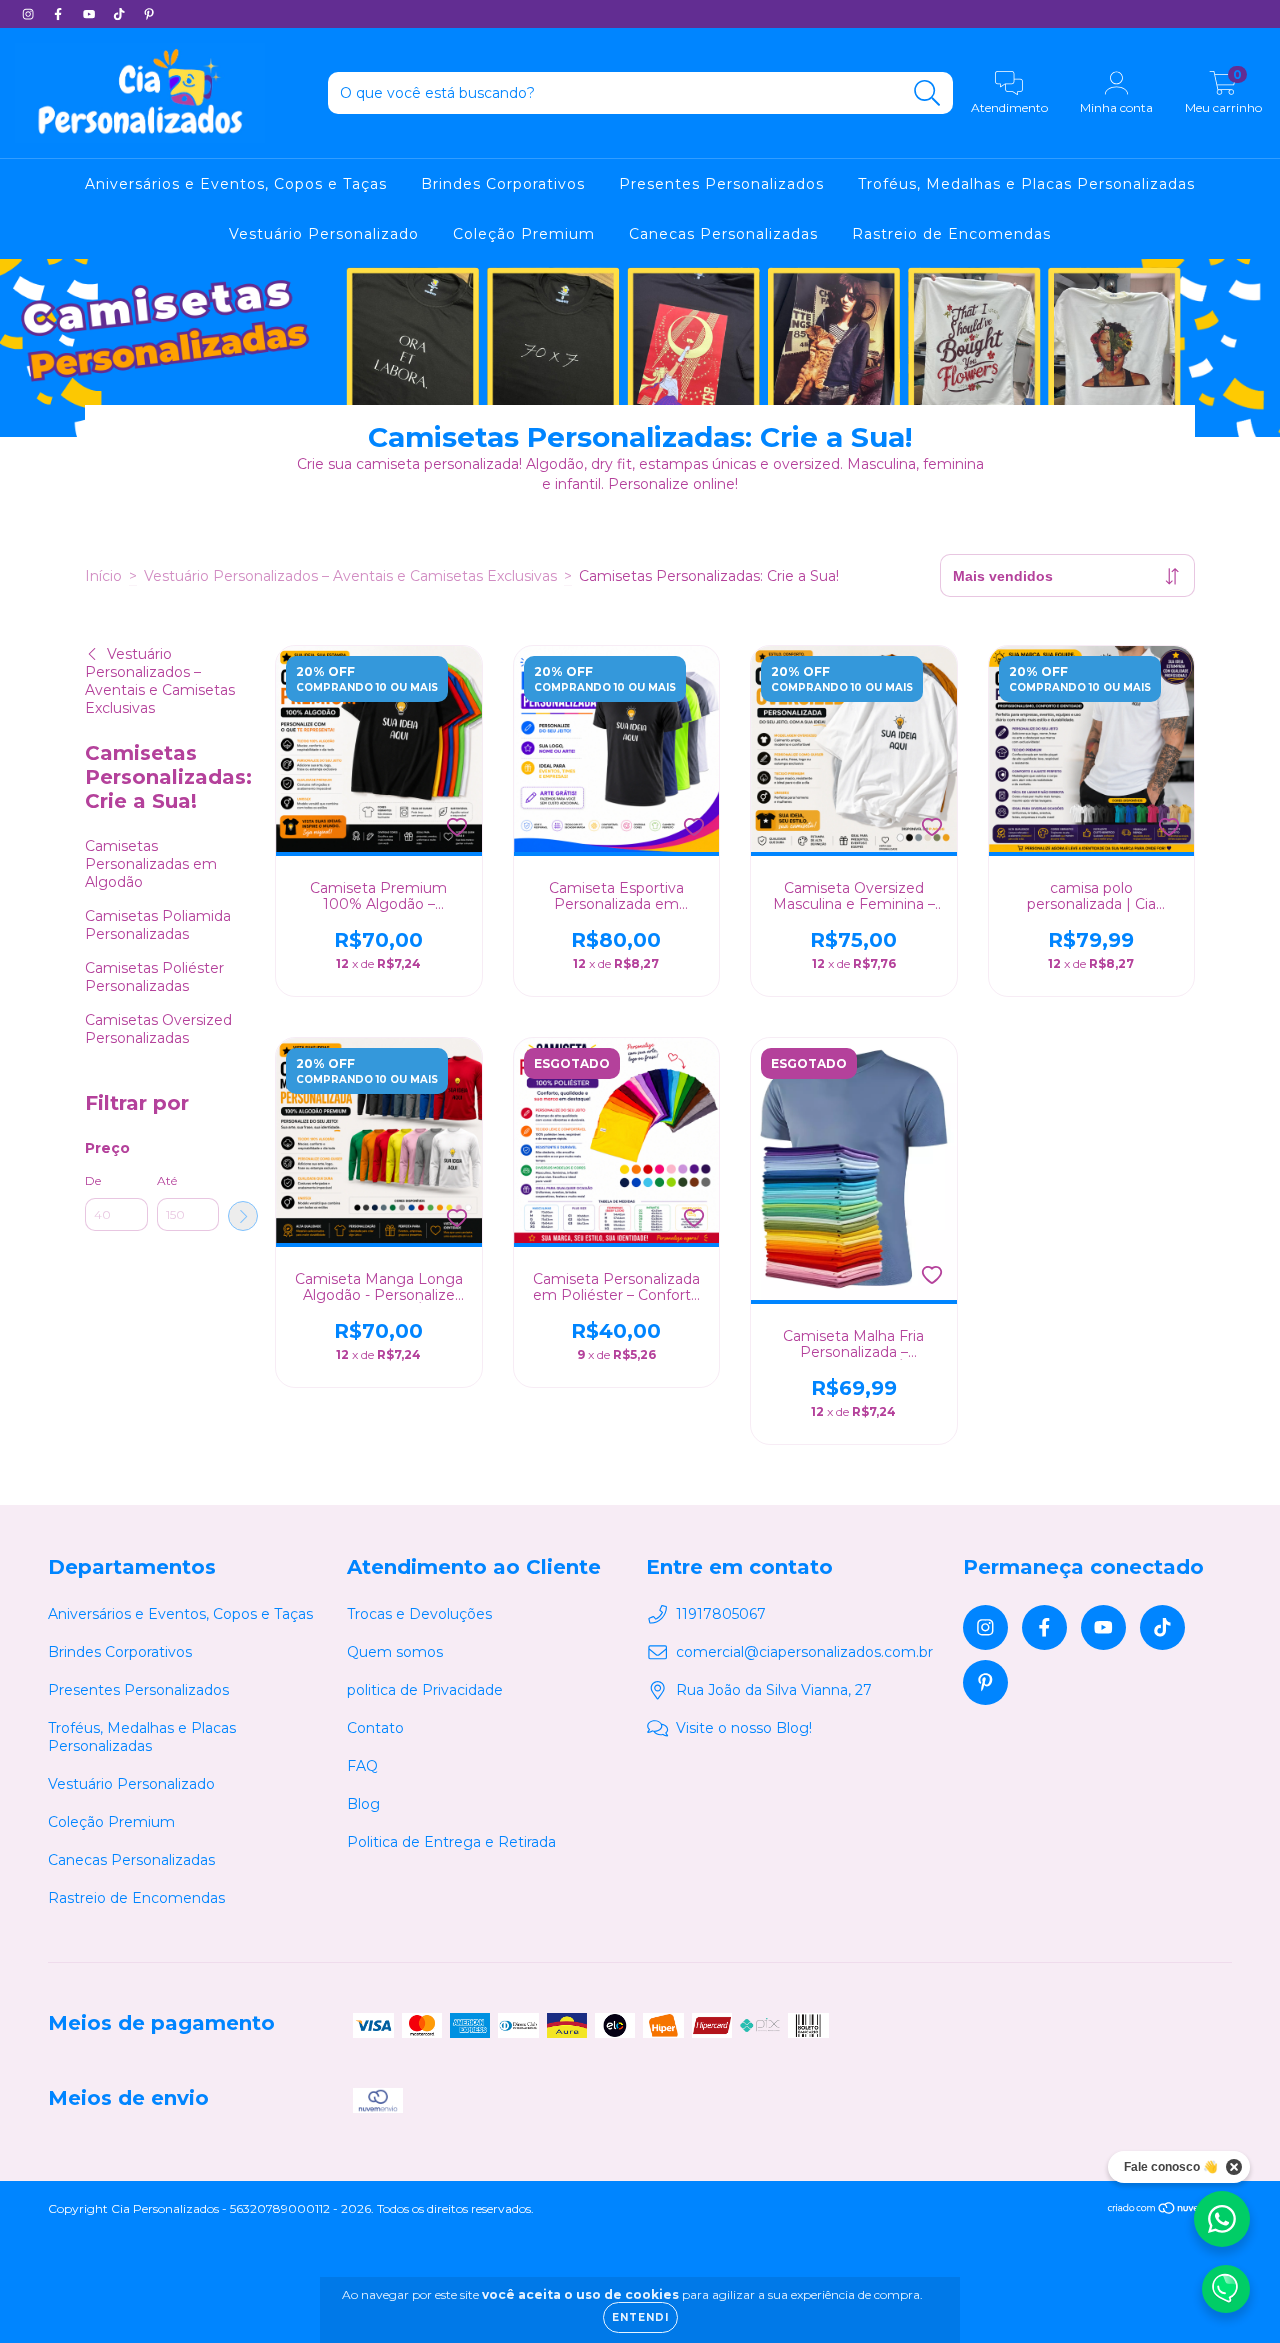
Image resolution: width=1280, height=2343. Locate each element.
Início (103, 576)
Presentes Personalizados (721, 184)
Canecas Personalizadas (723, 234)
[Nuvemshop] (1169, 2209)
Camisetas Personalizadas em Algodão (151, 864)
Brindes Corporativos (503, 184)
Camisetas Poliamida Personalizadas (158, 925)
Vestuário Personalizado (324, 234)
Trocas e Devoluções (419, 1614)
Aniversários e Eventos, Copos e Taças (236, 184)
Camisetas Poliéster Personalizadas (154, 977)
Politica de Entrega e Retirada (451, 1842)
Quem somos (395, 1652)
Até (167, 1180)
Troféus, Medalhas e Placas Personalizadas (1026, 184)
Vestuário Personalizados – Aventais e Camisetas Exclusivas (350, 576)
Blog (363, 1804)
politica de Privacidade (425, 1690)
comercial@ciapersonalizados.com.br (804, 1652)
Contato (375, 1728)
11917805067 (721, 1614)
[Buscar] (927, 93)
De (93, 1180)
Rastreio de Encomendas (951, 234)
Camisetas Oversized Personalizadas (158, 1029)
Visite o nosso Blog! (744, 1728)
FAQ (362, 1766)
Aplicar (243, 1216)
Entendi (640, 2317)
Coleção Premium (524, 234)
